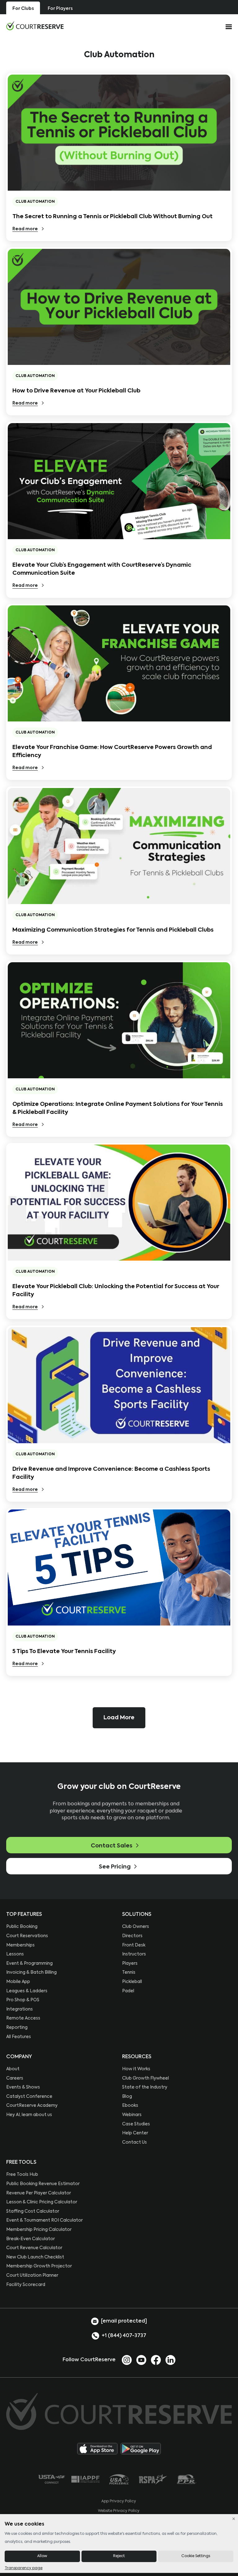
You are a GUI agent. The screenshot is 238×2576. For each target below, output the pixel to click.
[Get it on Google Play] (141, 2449)
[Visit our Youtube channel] (141, 2360)
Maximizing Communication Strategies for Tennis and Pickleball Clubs (113, 930)
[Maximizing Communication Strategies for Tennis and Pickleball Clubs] (119, 846)
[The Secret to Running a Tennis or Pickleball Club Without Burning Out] (119, 133)
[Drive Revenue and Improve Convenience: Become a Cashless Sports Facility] (119, 1385)
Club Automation (35, 202)
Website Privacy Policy (119, 2511)
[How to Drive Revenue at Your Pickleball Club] (119, 307)
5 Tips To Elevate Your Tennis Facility (64, 1652)
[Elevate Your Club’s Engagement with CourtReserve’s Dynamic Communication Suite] (119, 481)
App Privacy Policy (119, 2501)
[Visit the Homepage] (35, 26)
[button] (119, 1718)
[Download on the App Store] (97, 2449)
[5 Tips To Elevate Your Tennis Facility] (119, 1567)
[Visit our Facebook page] (156, 2360)
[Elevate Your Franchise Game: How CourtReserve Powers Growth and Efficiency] (119, 663)
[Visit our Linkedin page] (170, 2360)
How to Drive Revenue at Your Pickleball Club (76, 391)
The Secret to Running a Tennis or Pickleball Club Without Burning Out (112, 217)
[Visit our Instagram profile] (127, 2360)
